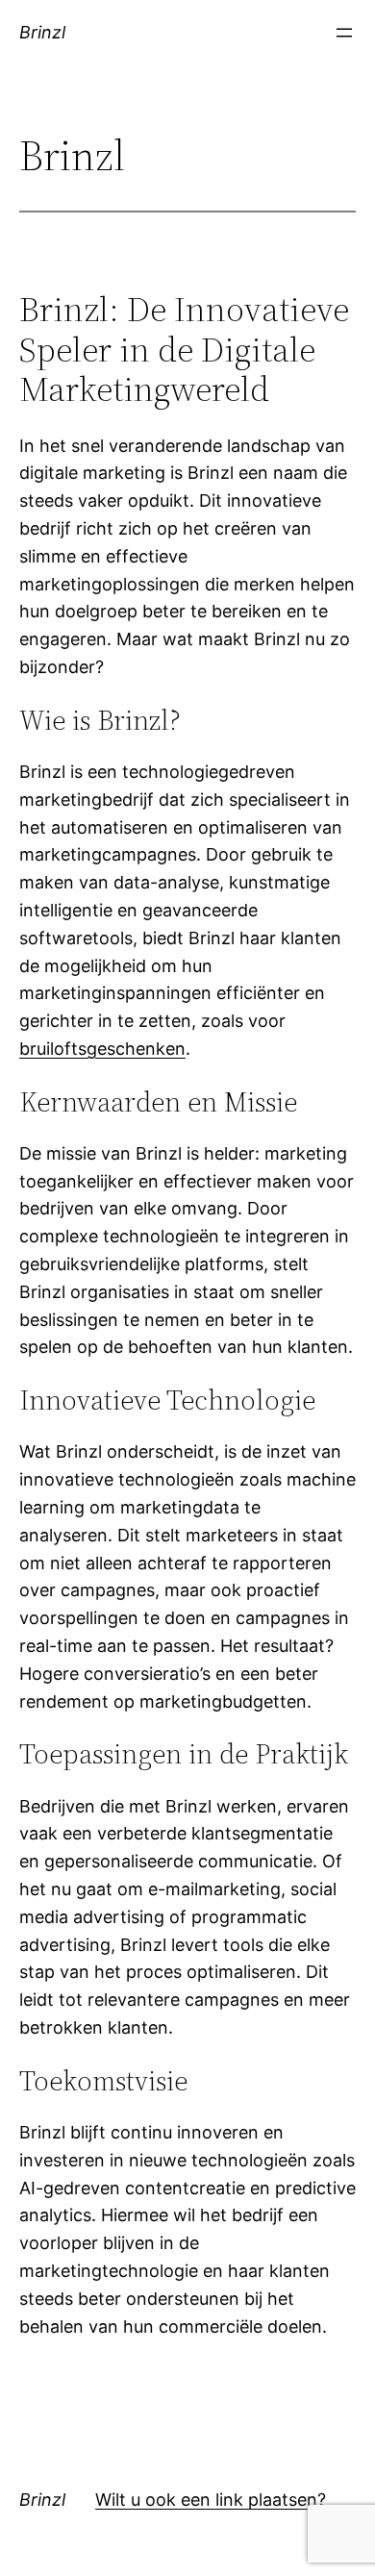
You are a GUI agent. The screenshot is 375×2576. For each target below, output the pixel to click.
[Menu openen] (344, 33)
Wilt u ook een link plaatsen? (211, 2500)
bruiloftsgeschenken (102, 1049)
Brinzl (42, 32)
